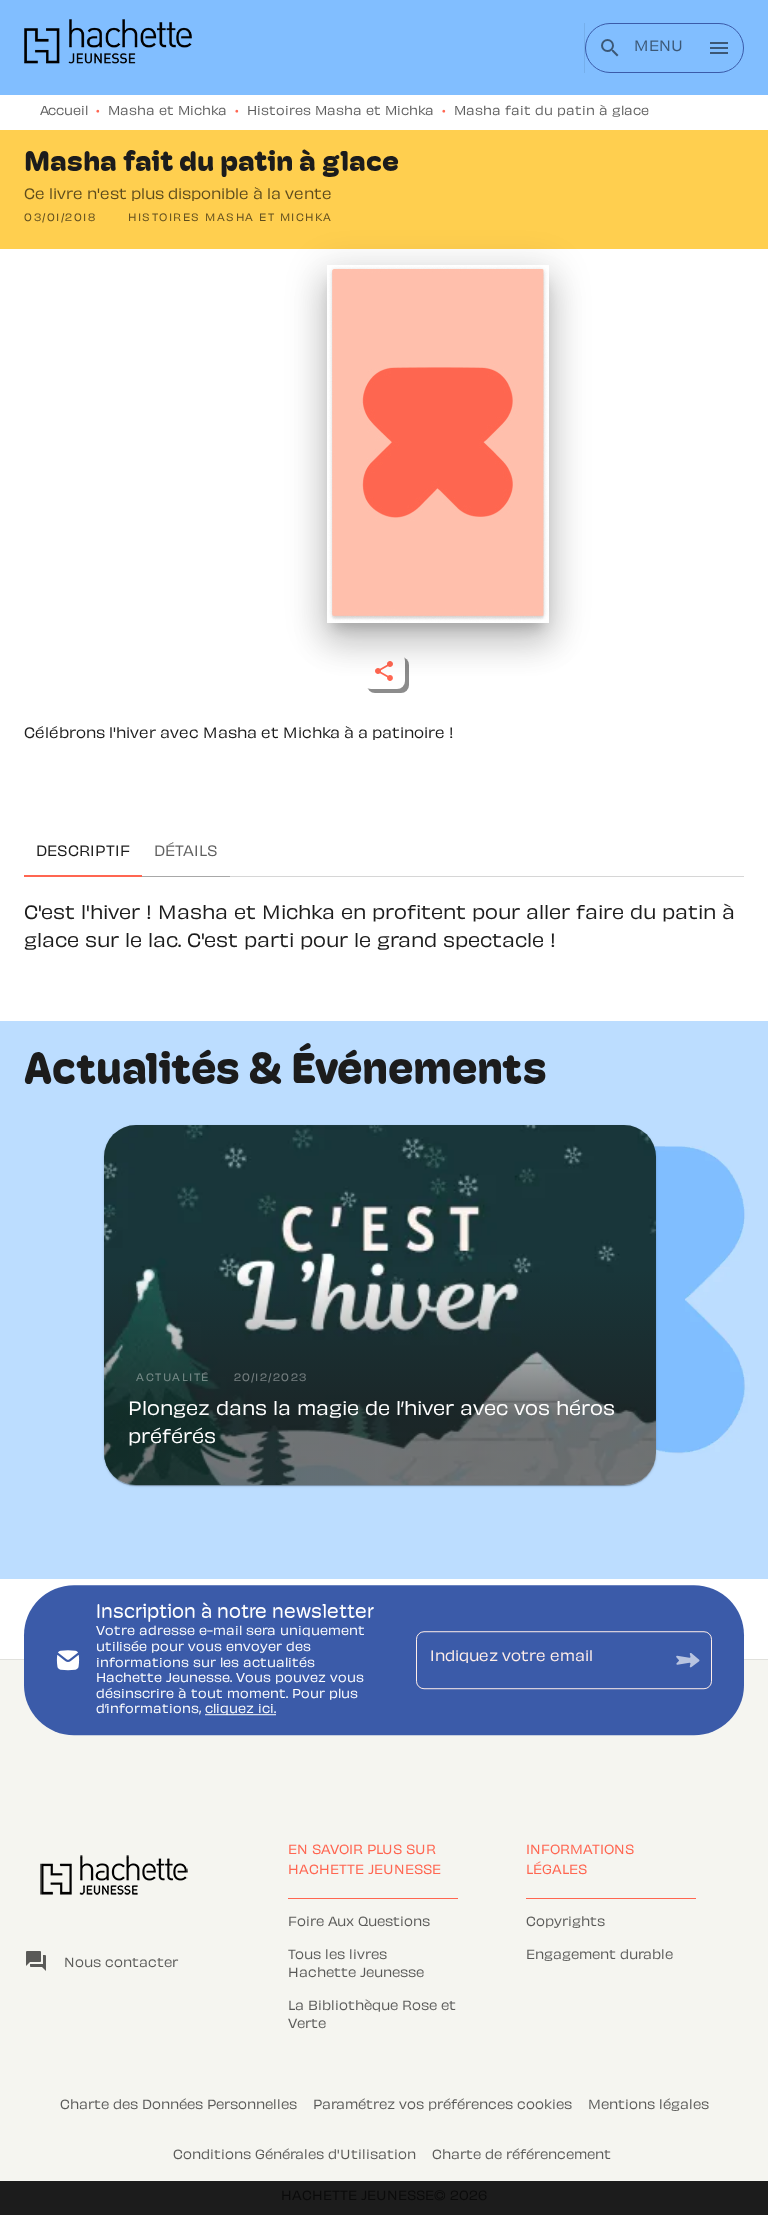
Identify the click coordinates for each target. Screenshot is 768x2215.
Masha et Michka (167, 112)
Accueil (64, 112)
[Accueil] (108, 47)
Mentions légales (648, 2106)
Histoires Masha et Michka (340, 112)
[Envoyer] (688, 1660)
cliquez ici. (240, 1711)
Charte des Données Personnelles (178, 2106)
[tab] (83, 853)
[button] (230, 219)
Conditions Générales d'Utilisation (294, 2156)
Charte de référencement (521, 2156)
